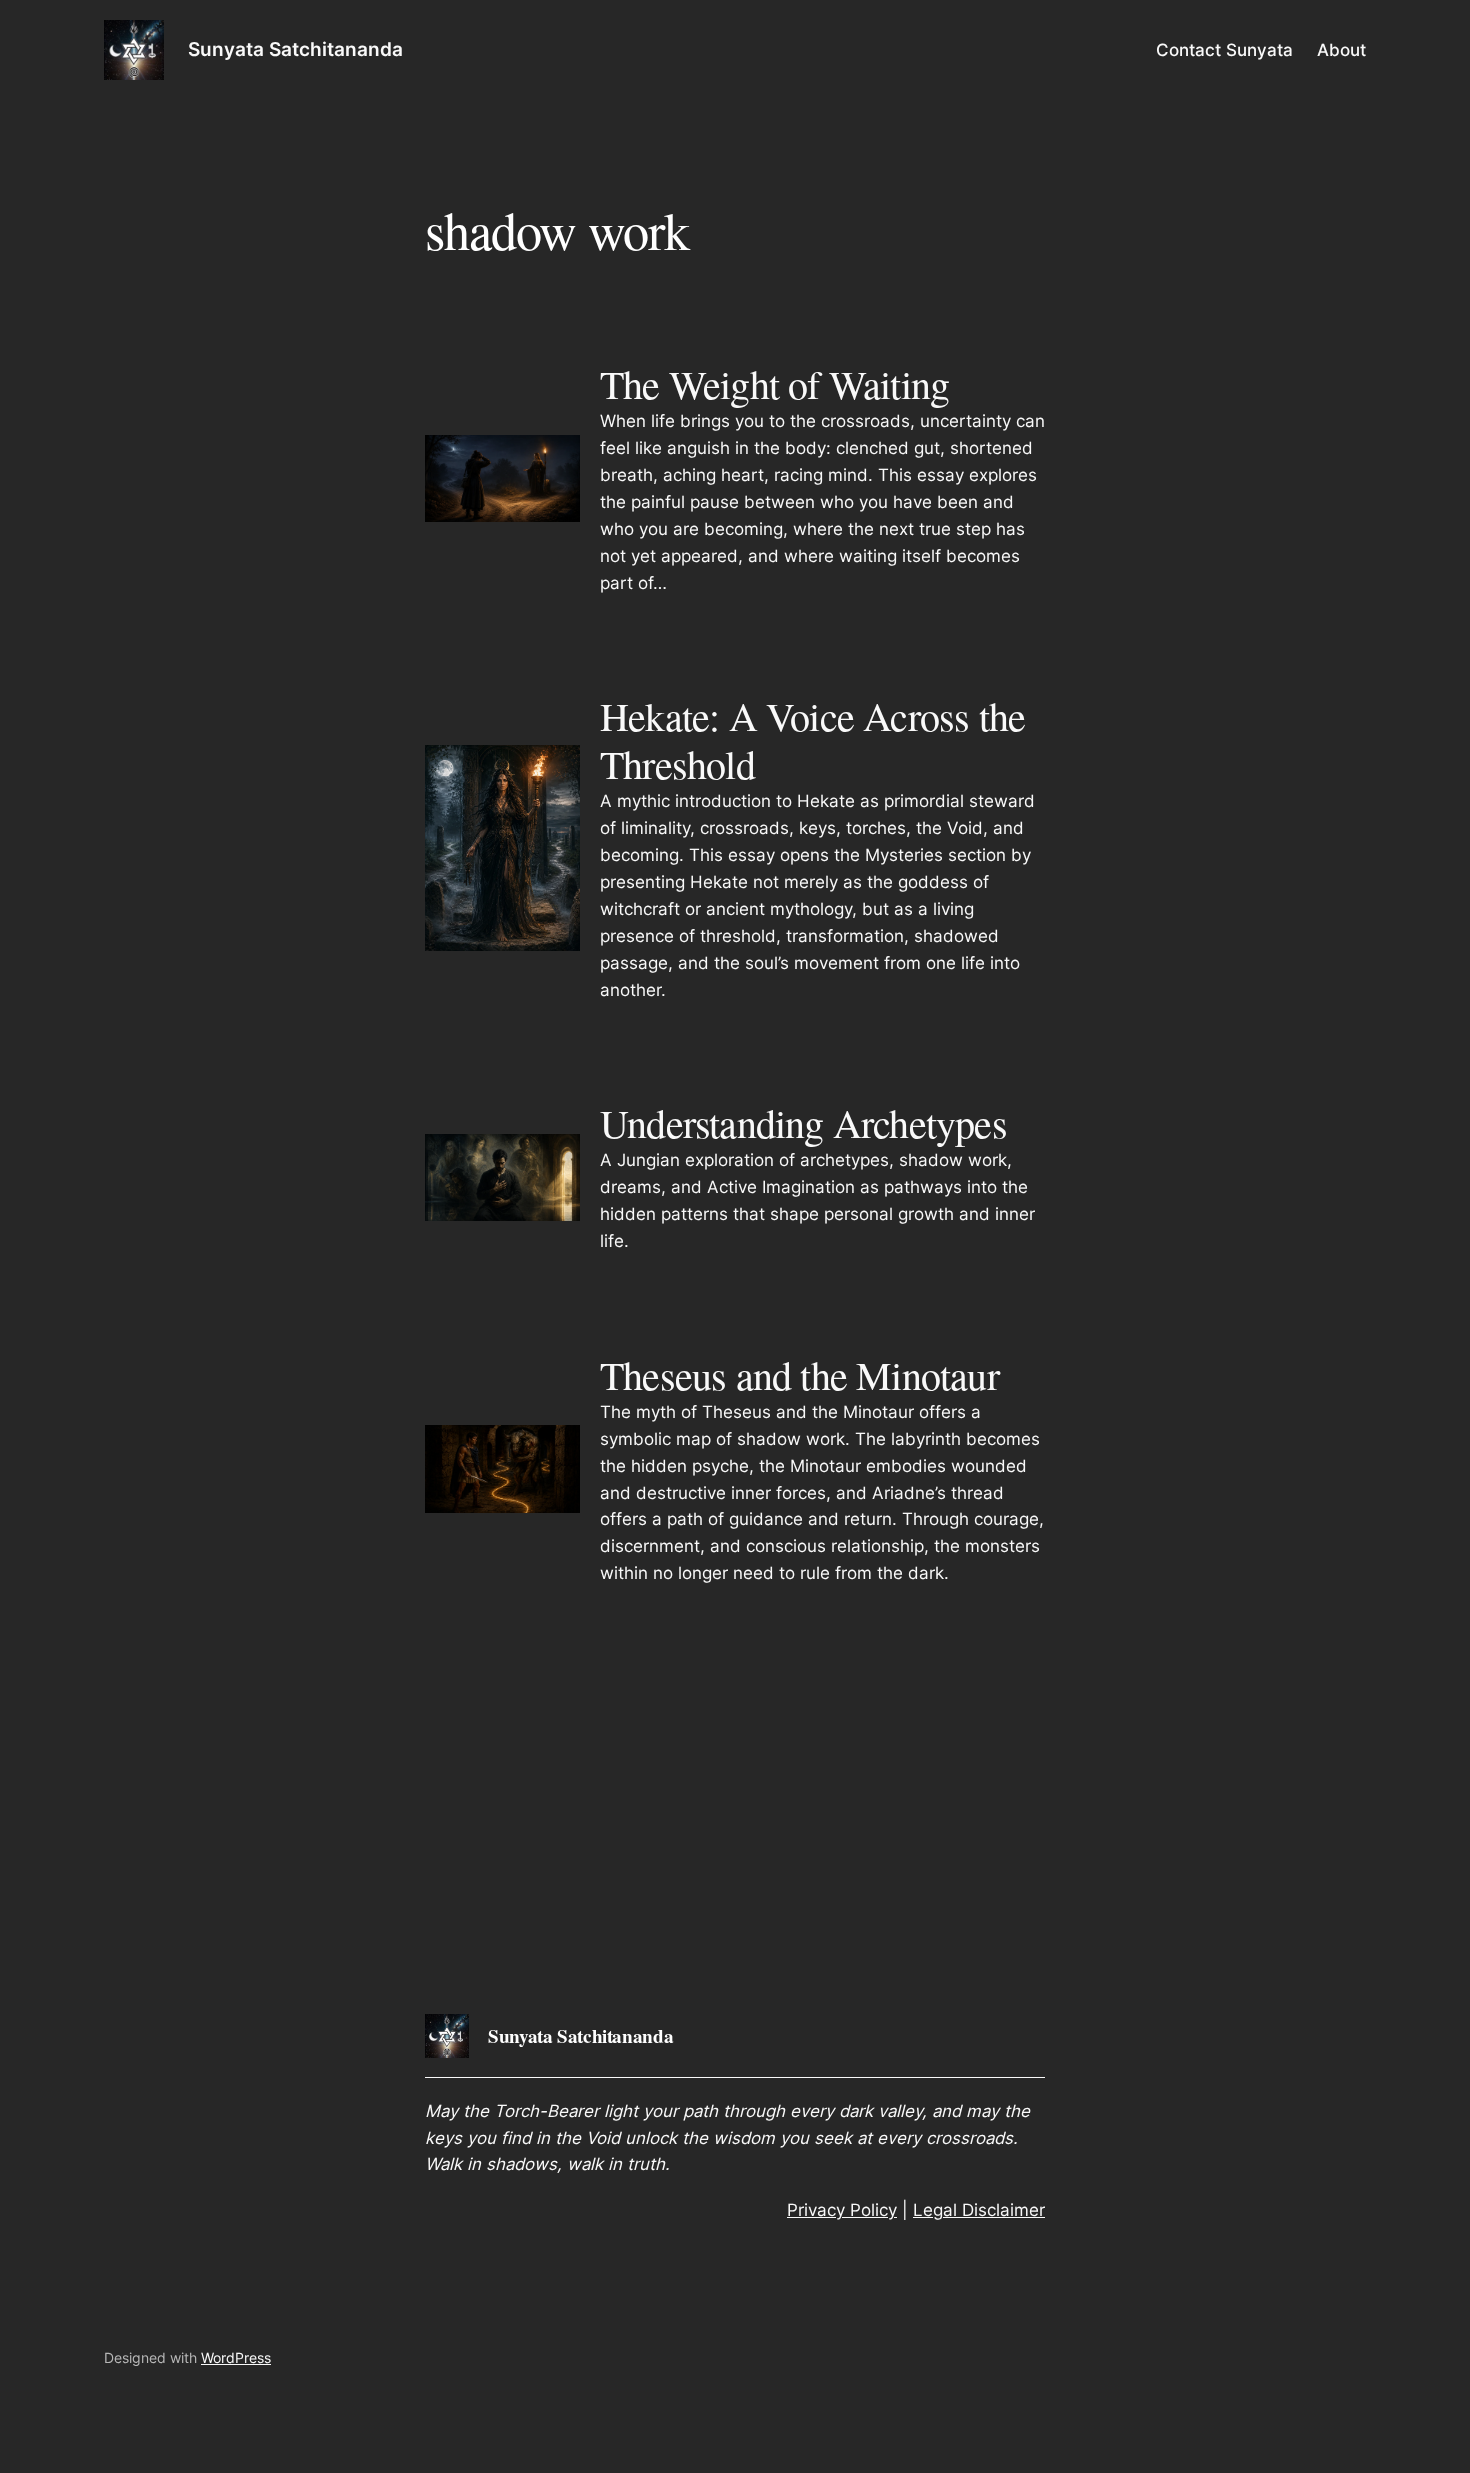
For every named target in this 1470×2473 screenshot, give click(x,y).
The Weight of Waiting (774, 384)
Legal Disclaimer (979, 2210)
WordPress (236, 2357)
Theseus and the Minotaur (799, 1375)
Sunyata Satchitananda (295, 49)
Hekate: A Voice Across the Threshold (812, 740)
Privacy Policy (842, 2210)
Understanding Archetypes (803, 1123)
